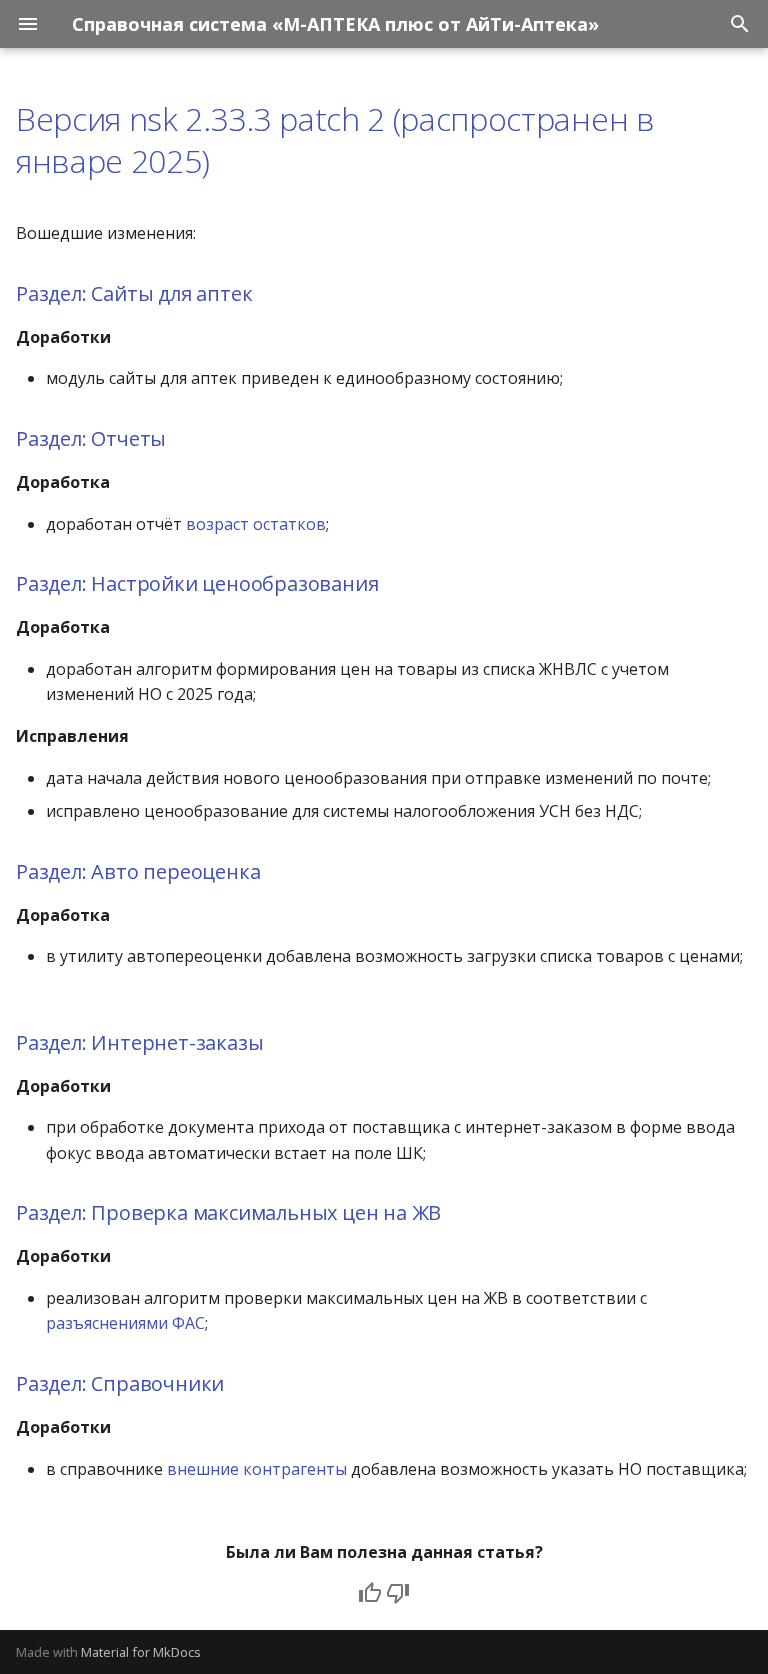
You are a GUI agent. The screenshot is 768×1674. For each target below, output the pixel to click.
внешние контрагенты (257, 1469)
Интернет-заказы (177, 1042)
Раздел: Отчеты (91, 438)
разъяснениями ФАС (125, 1323)
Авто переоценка (175, 871)
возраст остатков (256, 524)
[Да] (370, 1593)
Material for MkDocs (141, 1652)
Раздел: (53, 293)
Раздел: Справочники (120, 1383)
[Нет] (398, 1593)
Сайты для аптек (171, 293)
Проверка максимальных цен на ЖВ (268, 1212)
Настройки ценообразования (234, 583)
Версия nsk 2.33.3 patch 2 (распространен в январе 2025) (335, 139)
